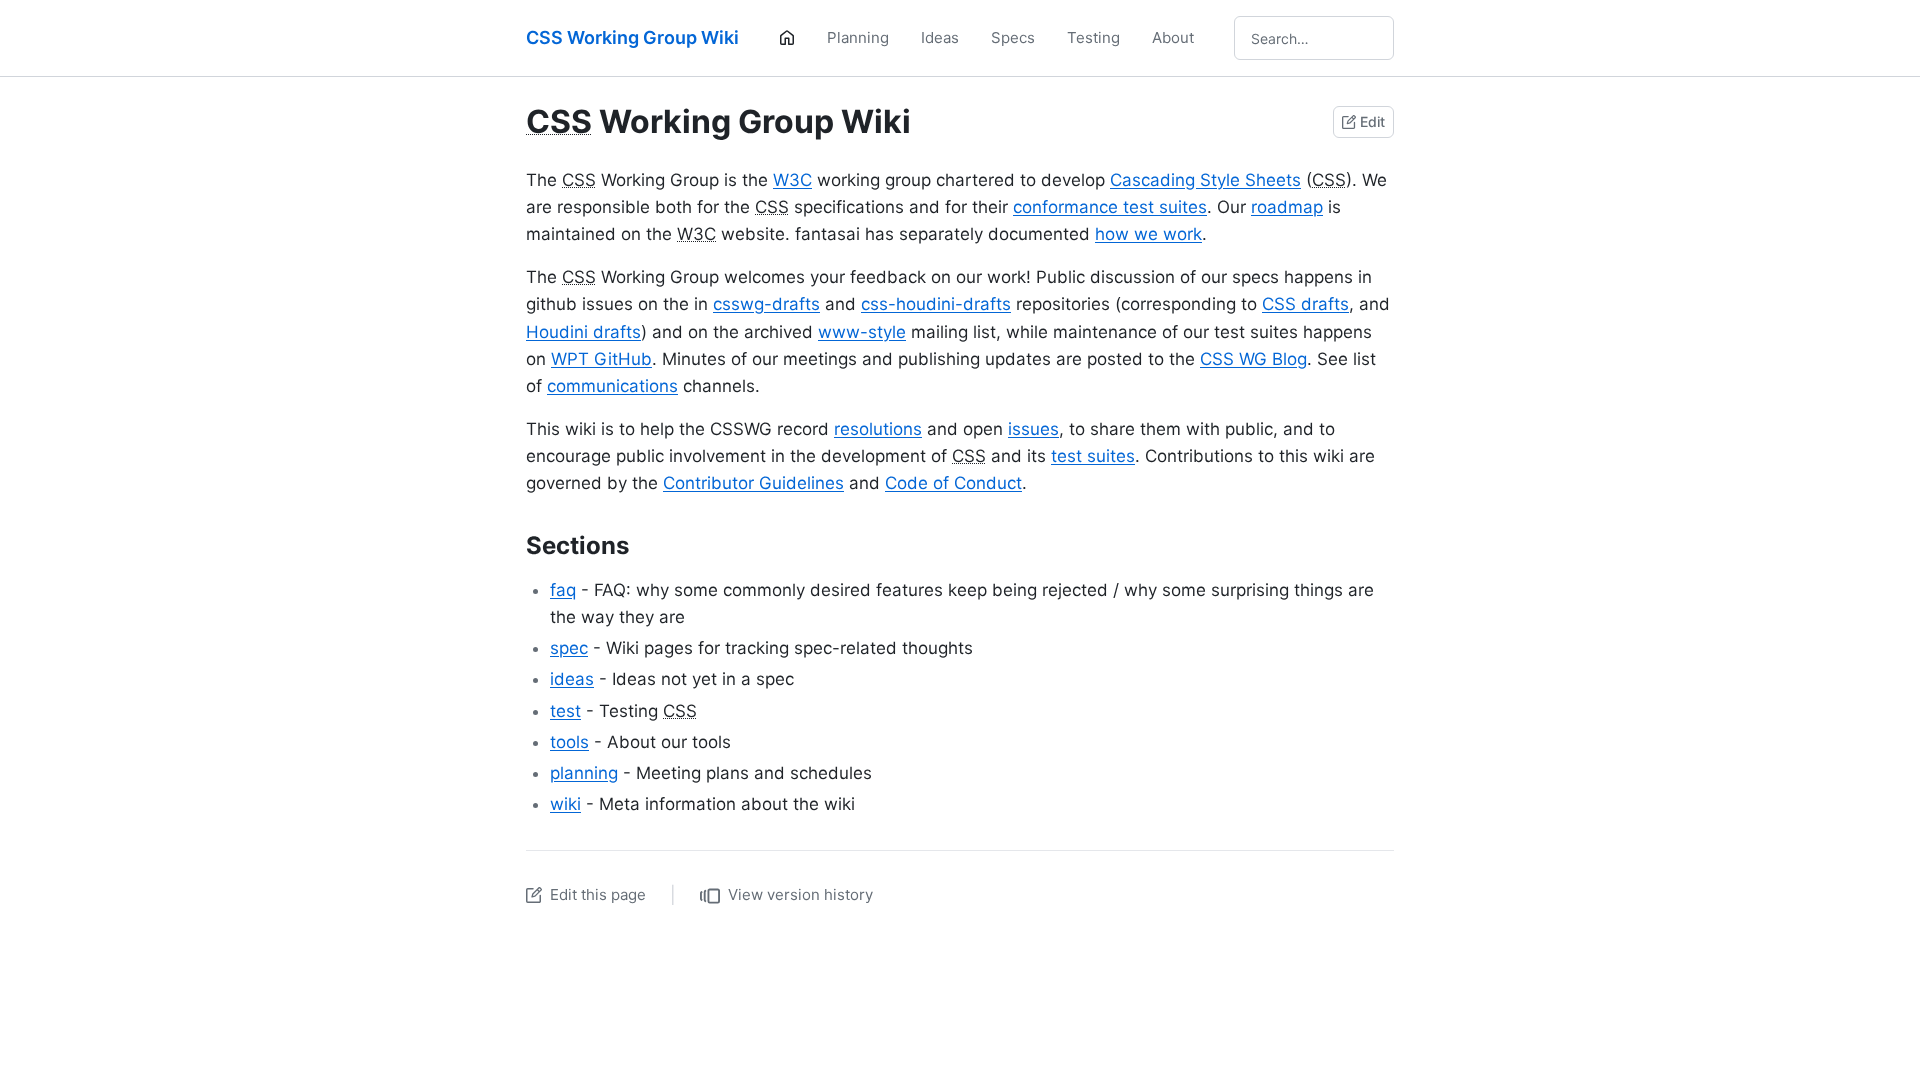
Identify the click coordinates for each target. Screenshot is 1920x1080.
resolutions (878, 429)
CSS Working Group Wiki (632, 37)
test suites (1093, 456)
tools (569, 742)
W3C (792, 180)
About (1173, 37)
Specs (1013, 37)
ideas (572, 679)
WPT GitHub (601, 359)
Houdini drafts (583, 332)
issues (1033, 429)
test (565, 711)
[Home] (787, 38)
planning (584, 773)
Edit (1372, 121)
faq (563, 590)
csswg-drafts (766, 304)
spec (569, 648)
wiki (565, 804)
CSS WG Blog (1253, 359)
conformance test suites (1110, 207)
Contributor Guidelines (753, 483)
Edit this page (598, 894)
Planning (858, 37)
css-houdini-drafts (936, 304)
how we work (1148, 234)
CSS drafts (1305, 304)
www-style (862, 332)
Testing (1093, 37)
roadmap (1287, 207)
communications (612, 386)
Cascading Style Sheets (1205, 180)
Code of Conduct (953, 483)
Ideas (940, 37)
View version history (800, 894)
